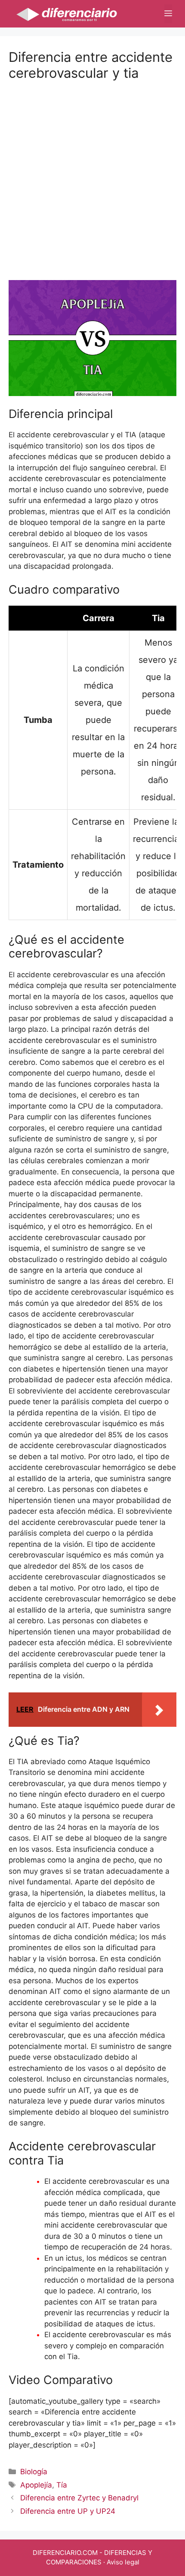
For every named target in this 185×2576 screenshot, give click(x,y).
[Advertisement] (92, 173)
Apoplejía (36, 2485)
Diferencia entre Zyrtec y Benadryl (79, 2498)
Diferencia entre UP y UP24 (68, 2511)
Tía (62, 2485)
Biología (34, 2472)
